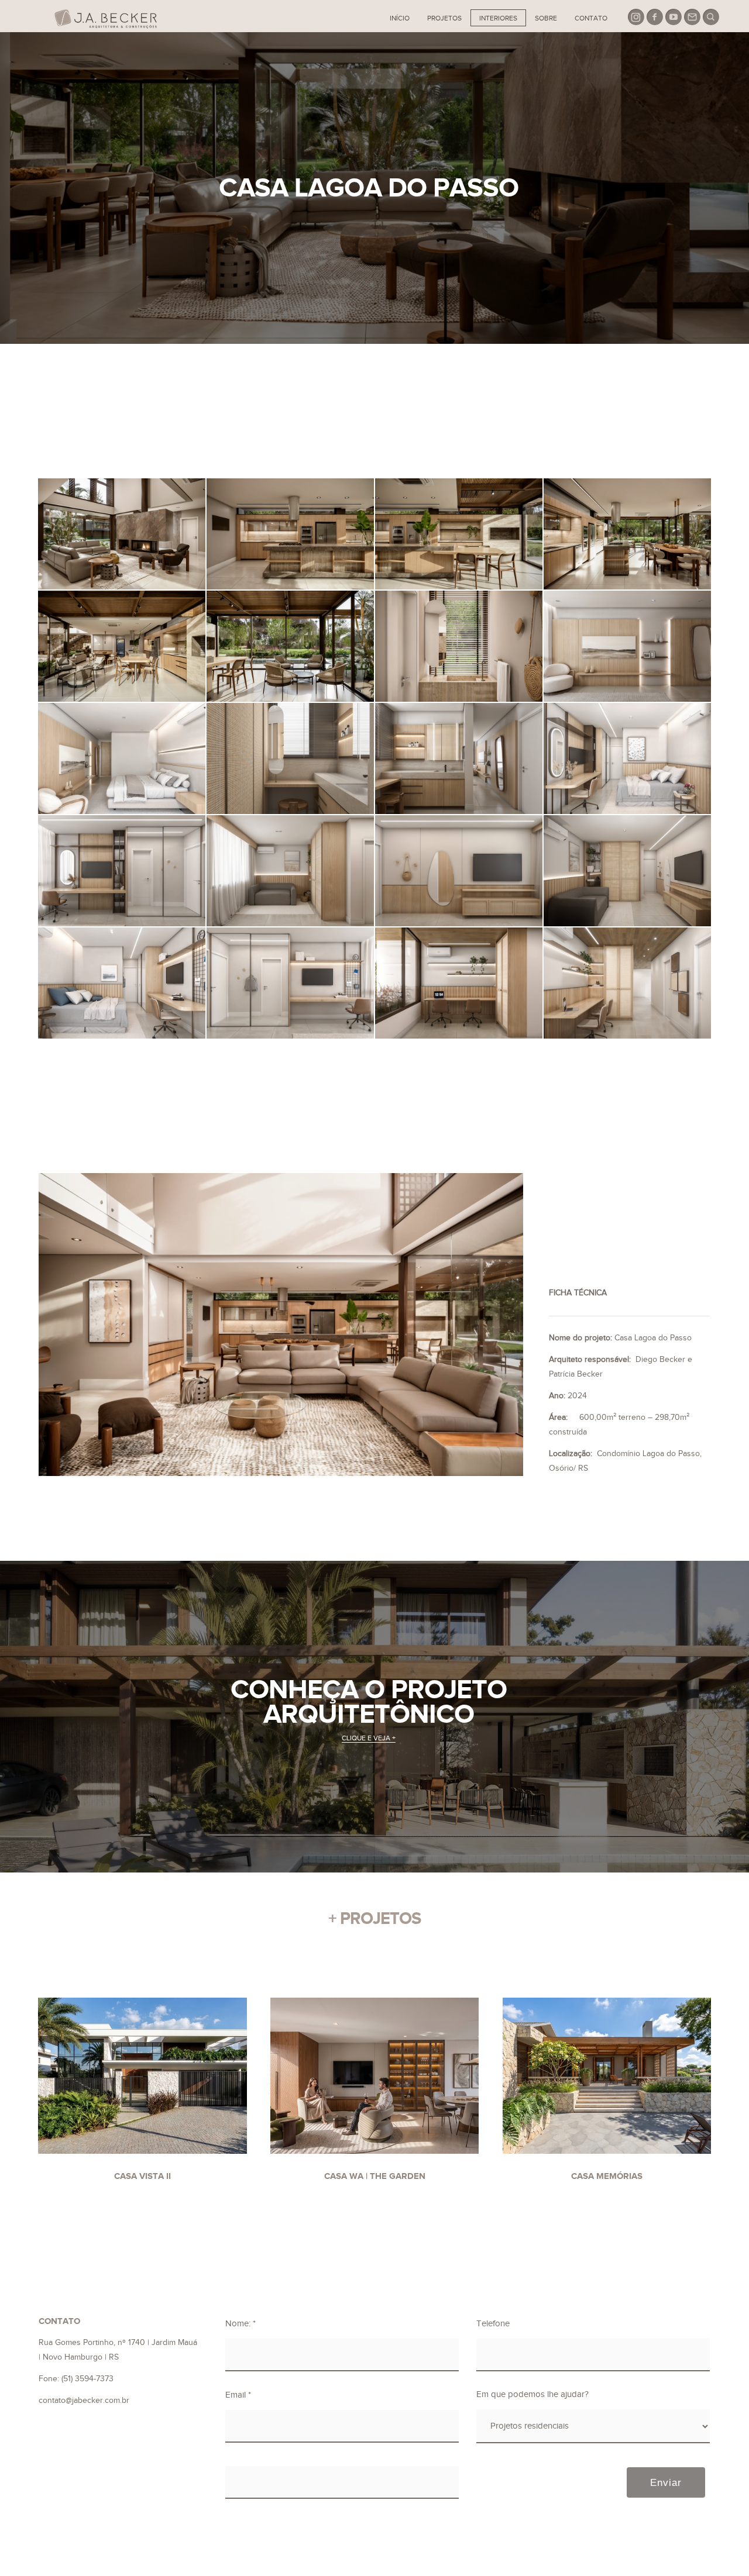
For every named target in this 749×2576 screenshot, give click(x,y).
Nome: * (240, 2324)
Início (400, 18)
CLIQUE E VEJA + (369, 1738)
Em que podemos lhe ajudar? (532, 2394)
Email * (238, 2395)
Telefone (493, 2324)
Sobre (546, 18)
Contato (591, 18)
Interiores (498, 18)
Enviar (666, 2482)
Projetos (444, 18)
